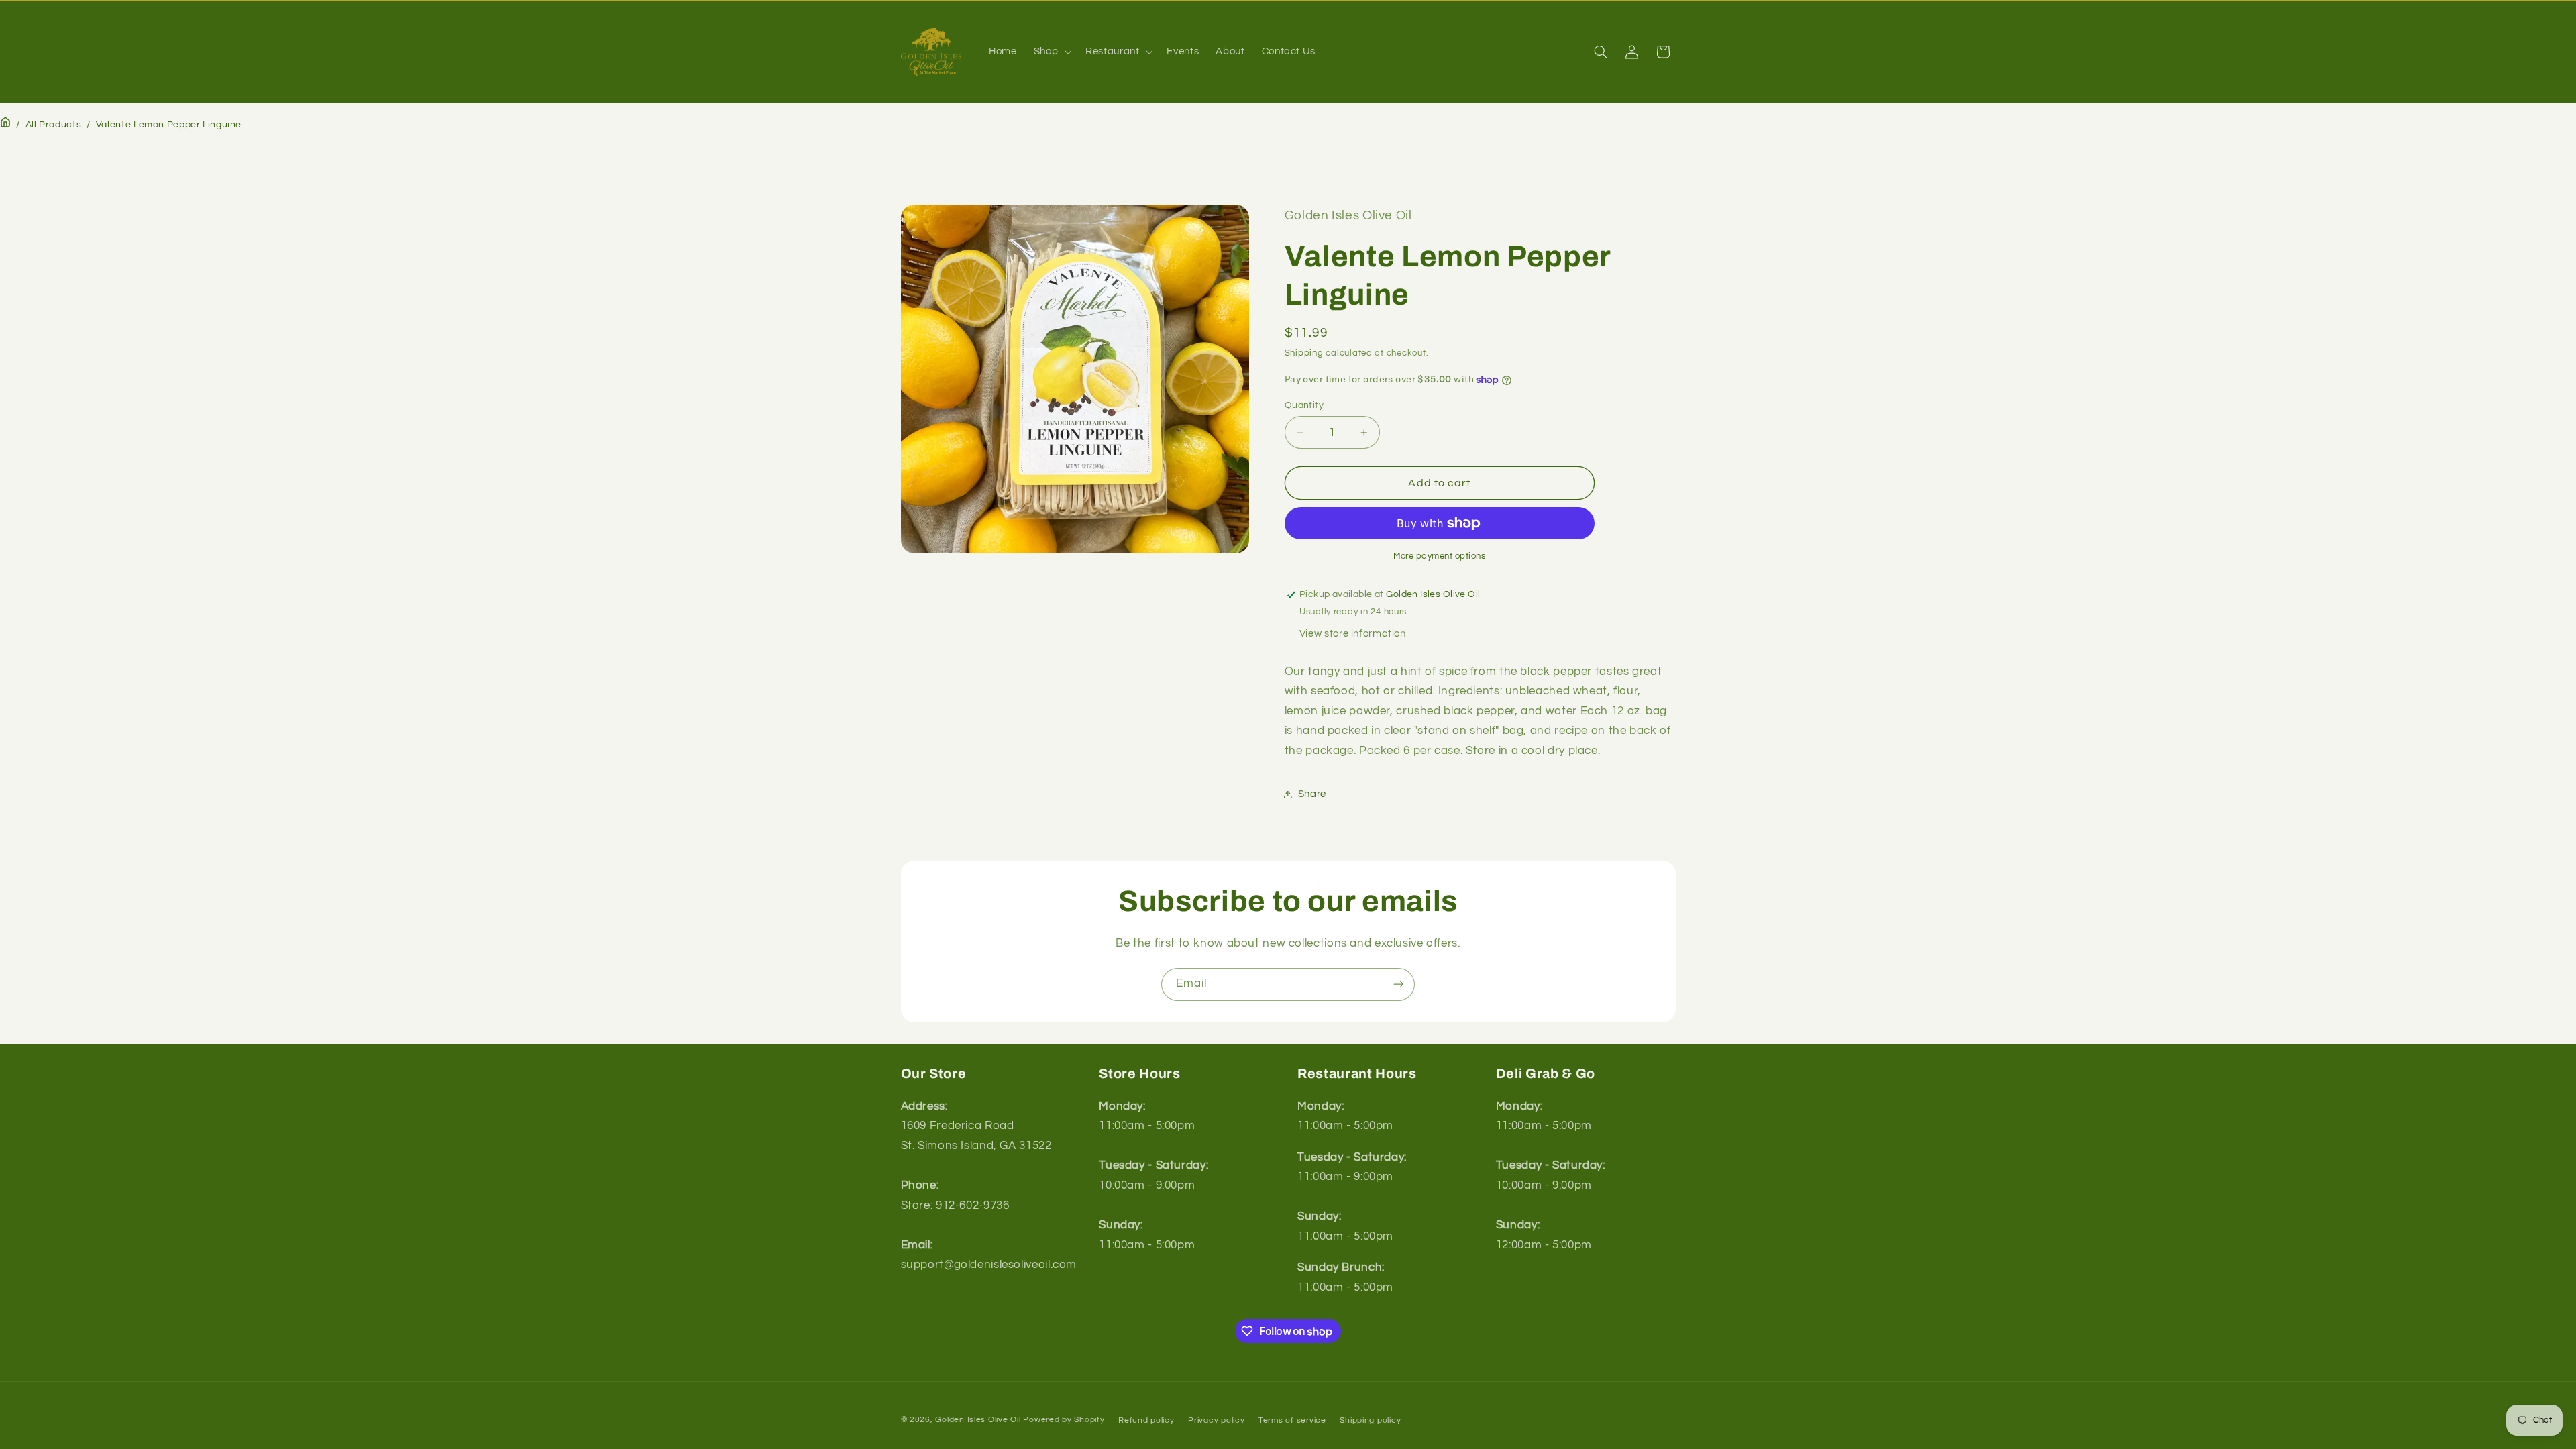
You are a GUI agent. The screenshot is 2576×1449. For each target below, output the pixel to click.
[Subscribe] (1399, 984)
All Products (54, 125)
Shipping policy (1370, 1420)
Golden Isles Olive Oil (978, 1420)
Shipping (1304, 354)
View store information (1353, 634)
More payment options (1440, 556)
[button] (1051, 52)
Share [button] (1312, 794)
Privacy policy (1216, 1420)
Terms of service (1292, 1420)
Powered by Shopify (1064, 1420)
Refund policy (1146, 1420)
